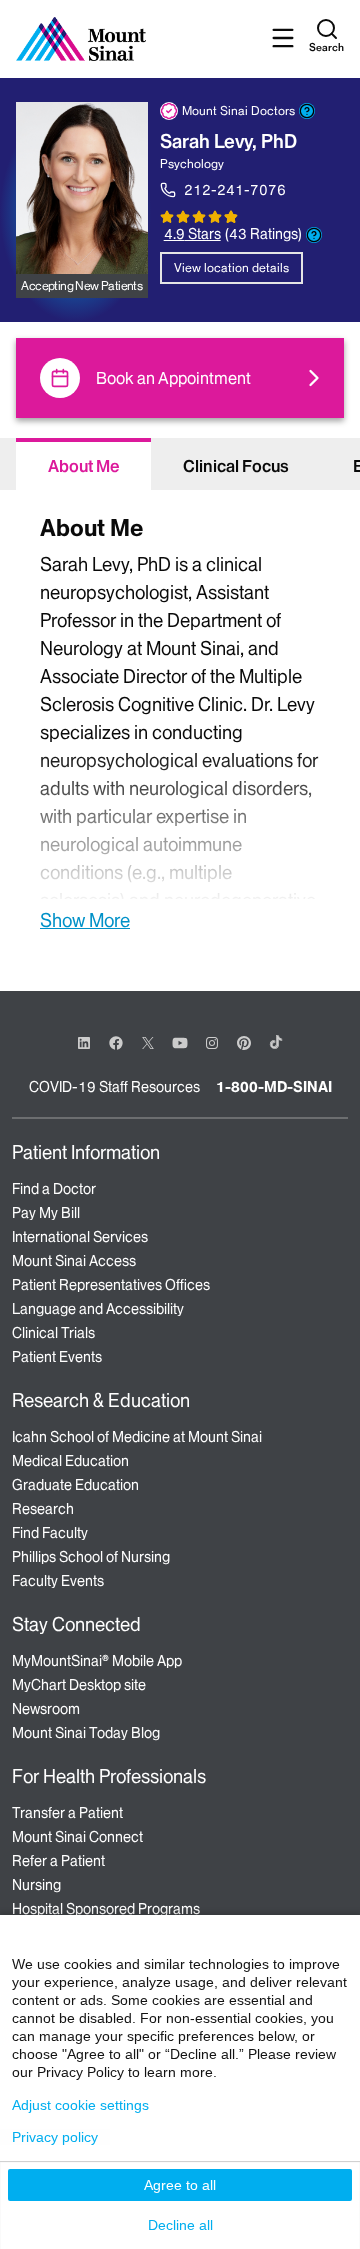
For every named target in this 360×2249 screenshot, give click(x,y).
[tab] (83, 464)
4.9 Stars (192, 234)
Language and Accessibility (98, 1309)
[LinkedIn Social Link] (84, 1043)
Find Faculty (50, 1533)
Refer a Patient (58, 1861)
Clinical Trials (53, 1333)
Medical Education (70, 1461)
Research (43, 1509)
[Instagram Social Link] (212, 1043)
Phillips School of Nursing (91, 1557)
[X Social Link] (148, 1043)
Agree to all (180, 2185)
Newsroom (46, 1709)
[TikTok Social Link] (276, 1042)
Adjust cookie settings (80, 2105)
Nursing (36, 1885)
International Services (80, 1237)
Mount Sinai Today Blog (86, 1733)
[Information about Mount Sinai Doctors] (307, 111)
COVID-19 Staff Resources (114, 1087)
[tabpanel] (180, 720)
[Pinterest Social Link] (244, 1041)
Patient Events (57, 1357)
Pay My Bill (46, 1213)
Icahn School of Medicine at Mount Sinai (137, 1437)
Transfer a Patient (67, 1813)
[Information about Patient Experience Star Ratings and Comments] (314, 235)
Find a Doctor (54, 1189)
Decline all (180, 2225)
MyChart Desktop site (79, 1685)
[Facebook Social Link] (116, 1041)
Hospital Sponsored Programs (106, 1909)
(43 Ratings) (263, 234)
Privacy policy (55, 2137)
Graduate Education (75, 1485)
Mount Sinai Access (74, 1261)
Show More (85, 920)
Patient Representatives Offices (111, 1285)
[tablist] (180, 464)
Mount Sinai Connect (77, 1837)
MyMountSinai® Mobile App (97, 1661)
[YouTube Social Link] (180, 1041)
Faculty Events (58, 1581)
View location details (231, 267)
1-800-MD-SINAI (274, 1087)
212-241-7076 (235, 190)
